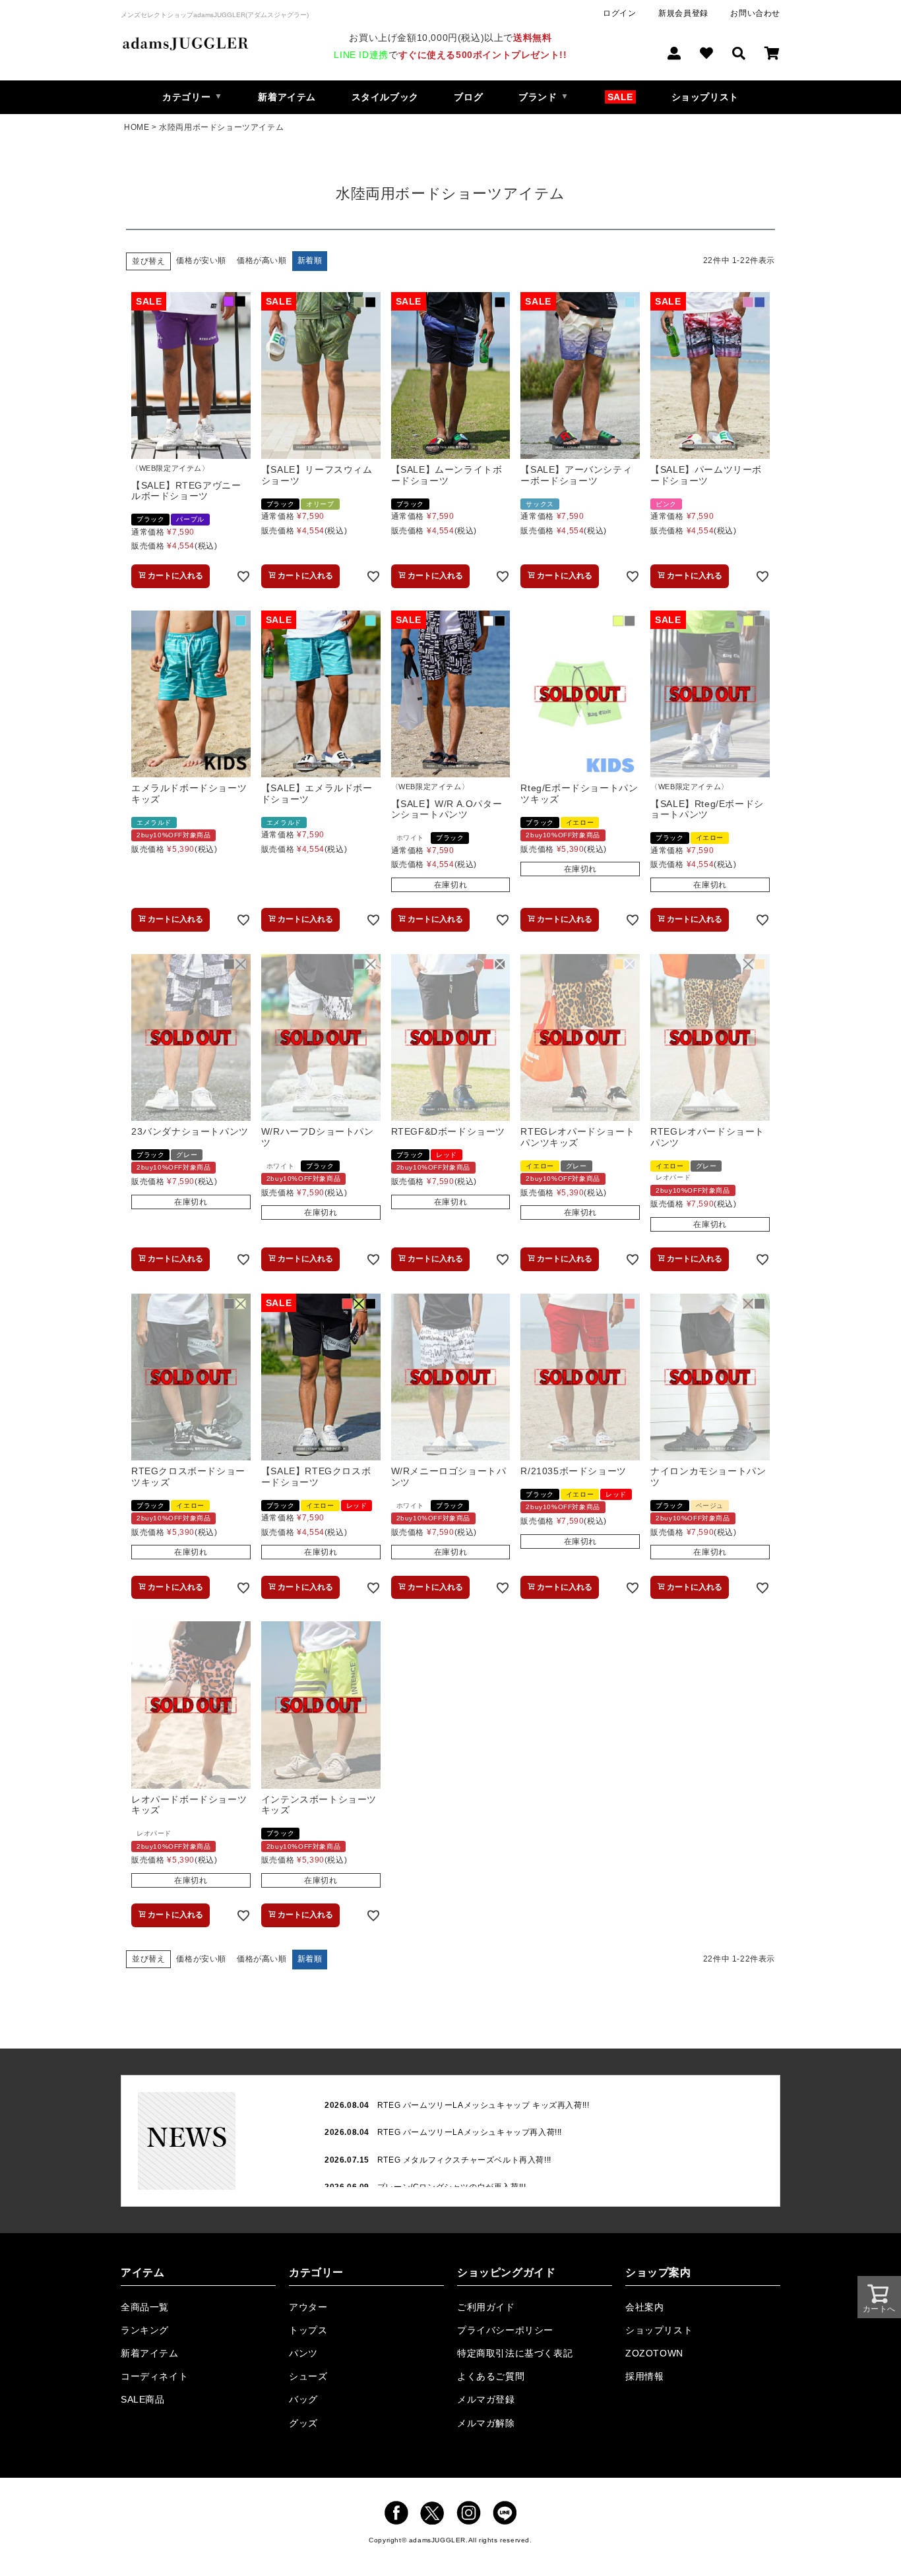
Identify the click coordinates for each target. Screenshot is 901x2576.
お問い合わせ (755, 13)
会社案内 (644, 2307)
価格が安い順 (201, 260)
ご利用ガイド (486, 2307)
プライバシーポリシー (505, 2330)
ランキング (145, 2330)
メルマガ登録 (486, 2399)
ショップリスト (705, 97)
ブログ (468, 97)
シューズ (308, 2376)
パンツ (303, 2353)
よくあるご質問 (491, 2376)
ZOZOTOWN (654, 2353)
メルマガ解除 (486, 2423)
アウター (308, 2307)
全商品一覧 (145, 2307)
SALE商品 (143, 2399)
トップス (308, 2330)
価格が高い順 (262, 260)
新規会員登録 (683, 13)
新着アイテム (287, 97)
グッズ (303, 2423)
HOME (137, 127)
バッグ (303, 2399)
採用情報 (644, 2376)
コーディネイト (154, 2376)
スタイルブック (385, 97)
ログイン (619, 13)
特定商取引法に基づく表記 (515, 2353)
